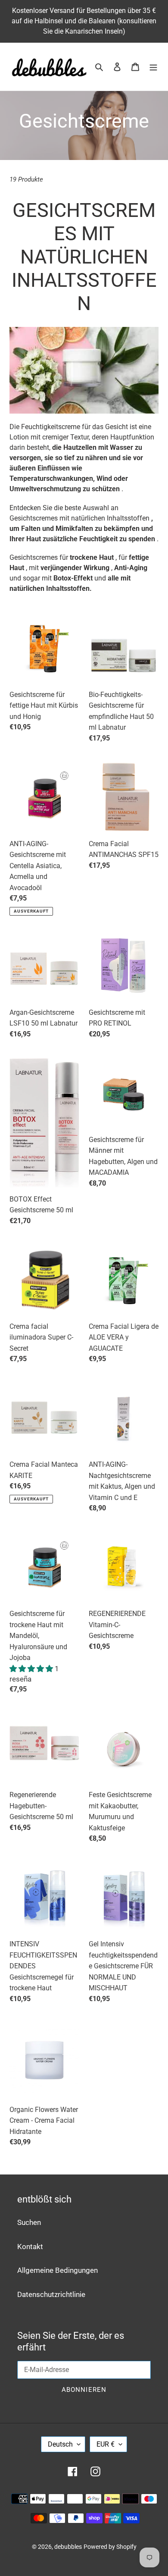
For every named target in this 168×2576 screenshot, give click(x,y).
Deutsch (60, 2444)
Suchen (29, 2222)
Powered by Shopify (110, 2547)
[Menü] (153, 67)
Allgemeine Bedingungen (58, 2270)
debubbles (68, 2547)
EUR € (106, 2444)
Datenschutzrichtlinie (51, 2294)
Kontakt (30, 2247)
